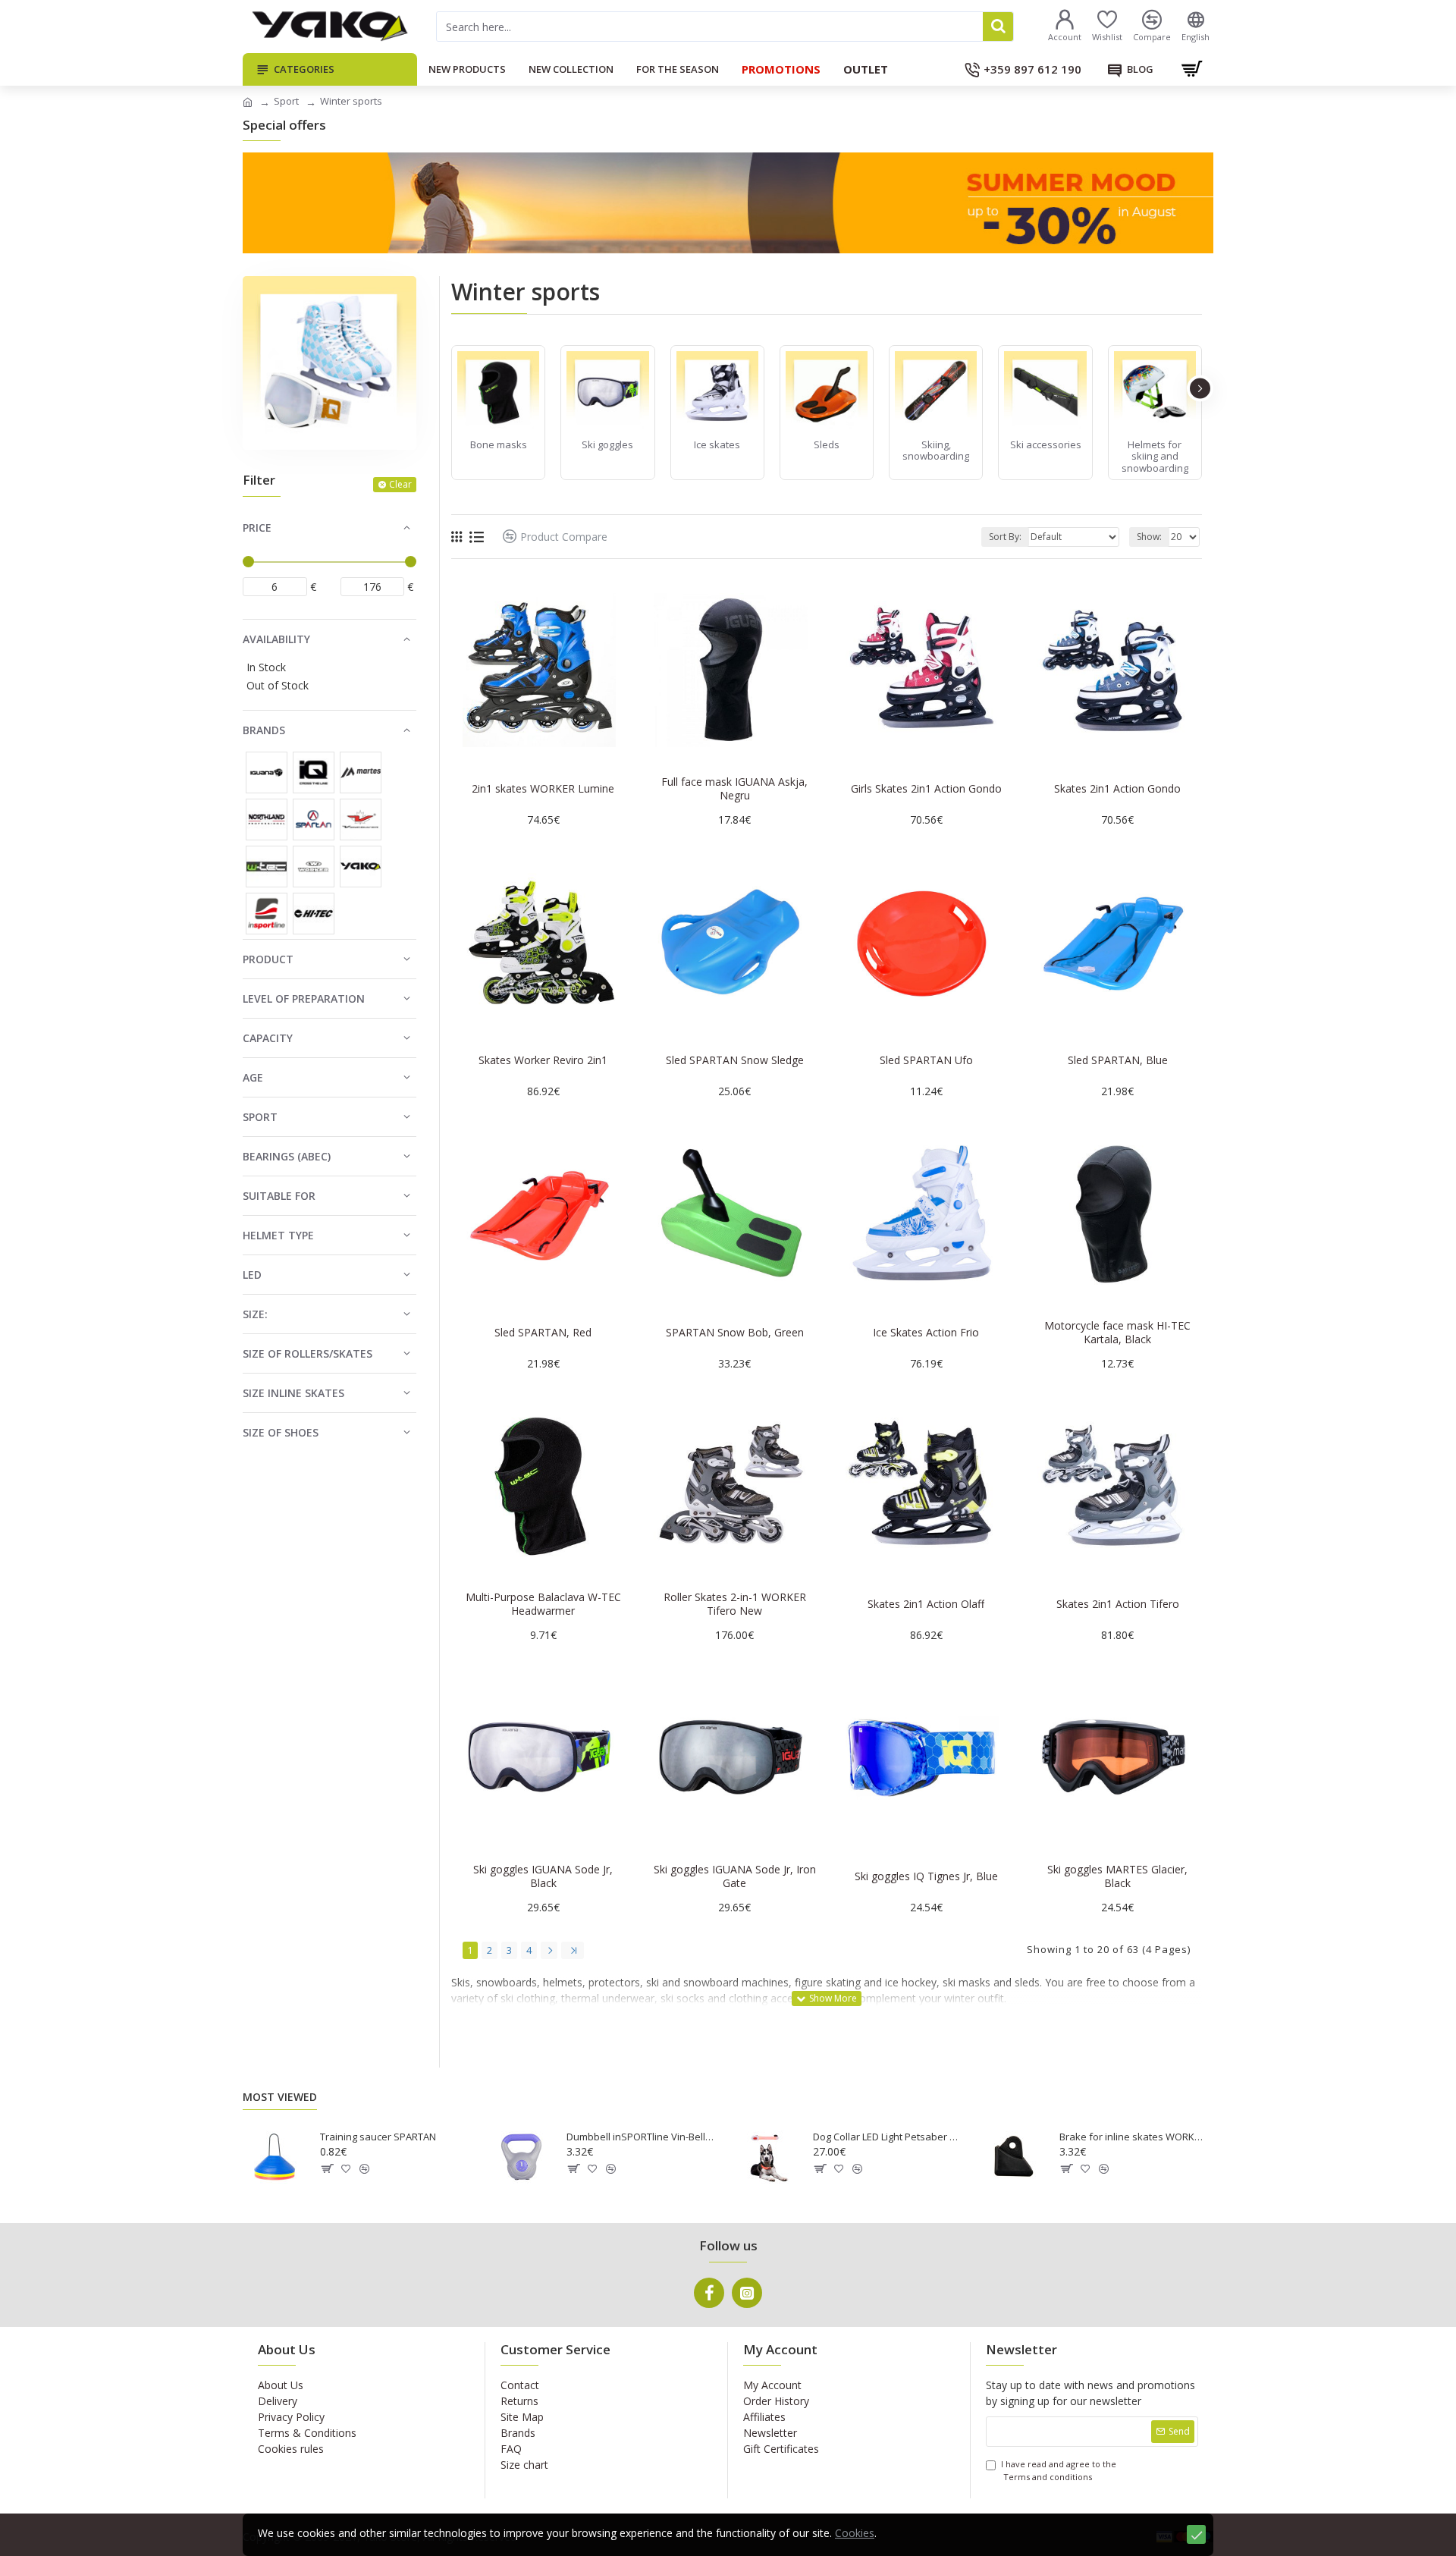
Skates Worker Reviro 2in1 (543, 1060)
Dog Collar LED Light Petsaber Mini (887, 2137)
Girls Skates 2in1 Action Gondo (926, 789)
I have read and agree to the (1059, 2470)
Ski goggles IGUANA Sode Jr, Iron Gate (735, 1876)
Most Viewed (280, 2097)
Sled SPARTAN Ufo (926, 1060)
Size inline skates (293, 1393)
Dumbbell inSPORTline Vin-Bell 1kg (641, 2137)
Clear (400, 484)
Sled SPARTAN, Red (543, 1333)
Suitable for (279, 1196)
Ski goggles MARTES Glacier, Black (1117, 1876)
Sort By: (1005, 537)
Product (268, 959)
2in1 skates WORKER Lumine (543, 789)
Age (253, 1077)
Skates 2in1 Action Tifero (1118, 1604)
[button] (453, 388)
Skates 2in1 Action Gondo (1117, 789)
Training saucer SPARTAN (378, 2137)
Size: (255, 1314)
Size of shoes (281, 1432)
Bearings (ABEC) (287, 1156)
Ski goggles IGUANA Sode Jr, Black (543, 1876)
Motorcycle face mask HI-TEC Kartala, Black (1117, 1333)
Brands (264, 730)
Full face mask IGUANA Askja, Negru (734, 789)
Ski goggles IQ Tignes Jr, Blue (926, 1876)
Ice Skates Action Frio (926, 1333)
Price (257, 528)
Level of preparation (304, 999)
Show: (1149, 537)
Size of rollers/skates (308, 1353)
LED (252, 1275)
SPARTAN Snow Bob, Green (735, 1333)
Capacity (268, 1038)
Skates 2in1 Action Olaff (926, 1604)
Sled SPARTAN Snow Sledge (735, 1060)
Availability (276, 639)
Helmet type (278, 1235)
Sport (286, 101)
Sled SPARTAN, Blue (1118, 1060)
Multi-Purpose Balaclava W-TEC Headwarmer (543, 1604)
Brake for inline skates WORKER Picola (1134, 2137)
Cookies (855, 2533)
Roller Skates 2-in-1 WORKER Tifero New (735, 1604)
